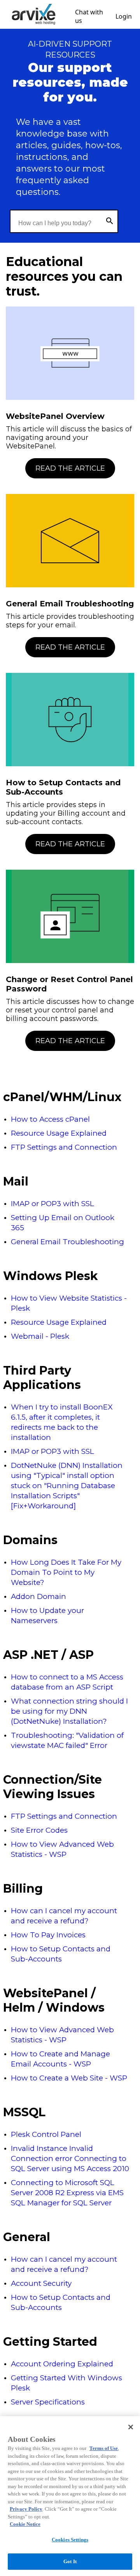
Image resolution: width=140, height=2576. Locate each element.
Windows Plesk (51, 1276)
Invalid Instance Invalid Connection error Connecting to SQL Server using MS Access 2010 (70, 2158)
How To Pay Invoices (48, 1935)
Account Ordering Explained (62, 2364)
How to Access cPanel (50, 1119)
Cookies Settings (70, 2540)
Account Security (41, 2283)
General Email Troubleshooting (70, 604)
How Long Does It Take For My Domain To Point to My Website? (66, 1572)
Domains (30, 1540)
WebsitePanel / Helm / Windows (54, 2000)
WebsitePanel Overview (55, 416)
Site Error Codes (39, 1830)
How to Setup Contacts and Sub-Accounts (63, 787)
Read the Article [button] (70, 468)
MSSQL (24, 2112)
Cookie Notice (25, 2524)
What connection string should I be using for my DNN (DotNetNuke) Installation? (69, 1711)
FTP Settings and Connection (64, 1147)
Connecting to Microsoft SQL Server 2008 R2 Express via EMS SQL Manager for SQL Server (67, 2193)
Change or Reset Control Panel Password (69, 984)
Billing (23, 1889)
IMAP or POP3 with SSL (52, 1204)
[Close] (131, 2427)
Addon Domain (38, 1596)
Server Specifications (48, 2402)
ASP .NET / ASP (48, 1655)
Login (124, 16)
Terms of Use (104, 2448)
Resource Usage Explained (59, 1133)
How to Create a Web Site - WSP (69, 2078)
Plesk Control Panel (46, 2134)
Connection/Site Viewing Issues (52, 1787)
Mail (16, 1181)
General (27, 2237)
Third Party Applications (42, 1378)
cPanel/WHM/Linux (62, 1097)
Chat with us (89, 16)
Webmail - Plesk (40, 1336)
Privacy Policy (26, 2509)
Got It (70, 2561)
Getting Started (50, 2342)
